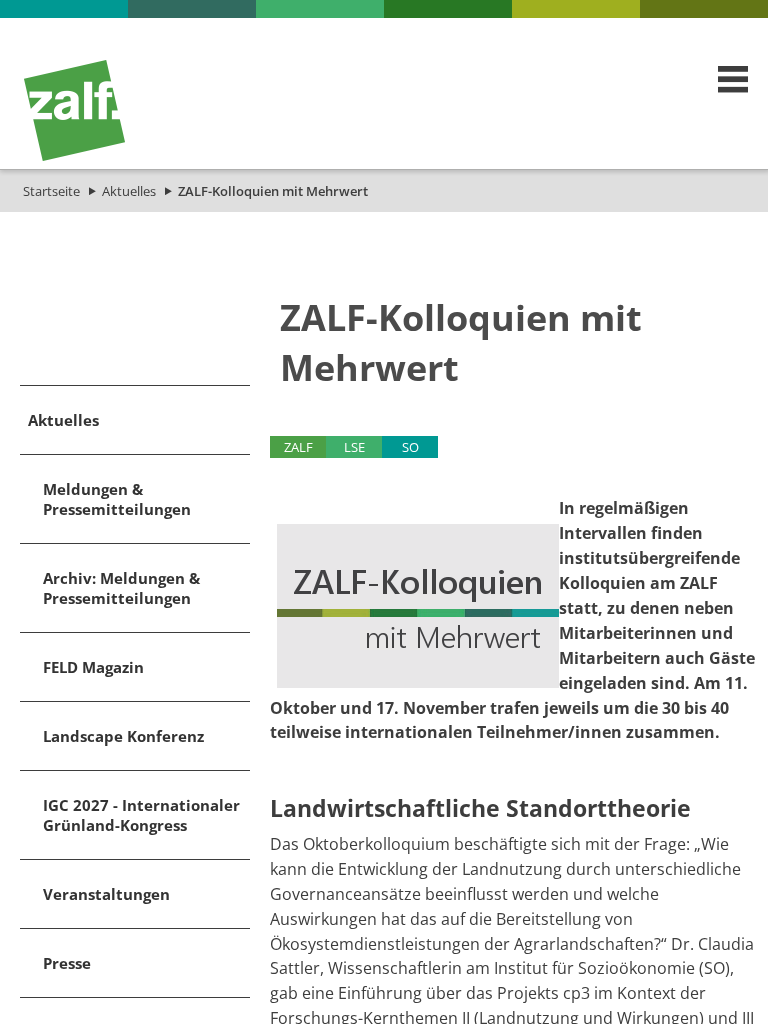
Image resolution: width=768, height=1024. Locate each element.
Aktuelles (129, 191)
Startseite (51, 191)
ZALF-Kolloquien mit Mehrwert (273, 191)
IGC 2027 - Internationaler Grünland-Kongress (141, 815)
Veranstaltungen (106, 894)
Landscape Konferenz (123, 736)
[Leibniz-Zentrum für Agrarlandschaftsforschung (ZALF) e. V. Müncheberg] (74, 156)
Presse (67, 963)
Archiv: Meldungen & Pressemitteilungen (121, 588)
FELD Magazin (93, 667)
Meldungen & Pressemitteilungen (117, 499)
